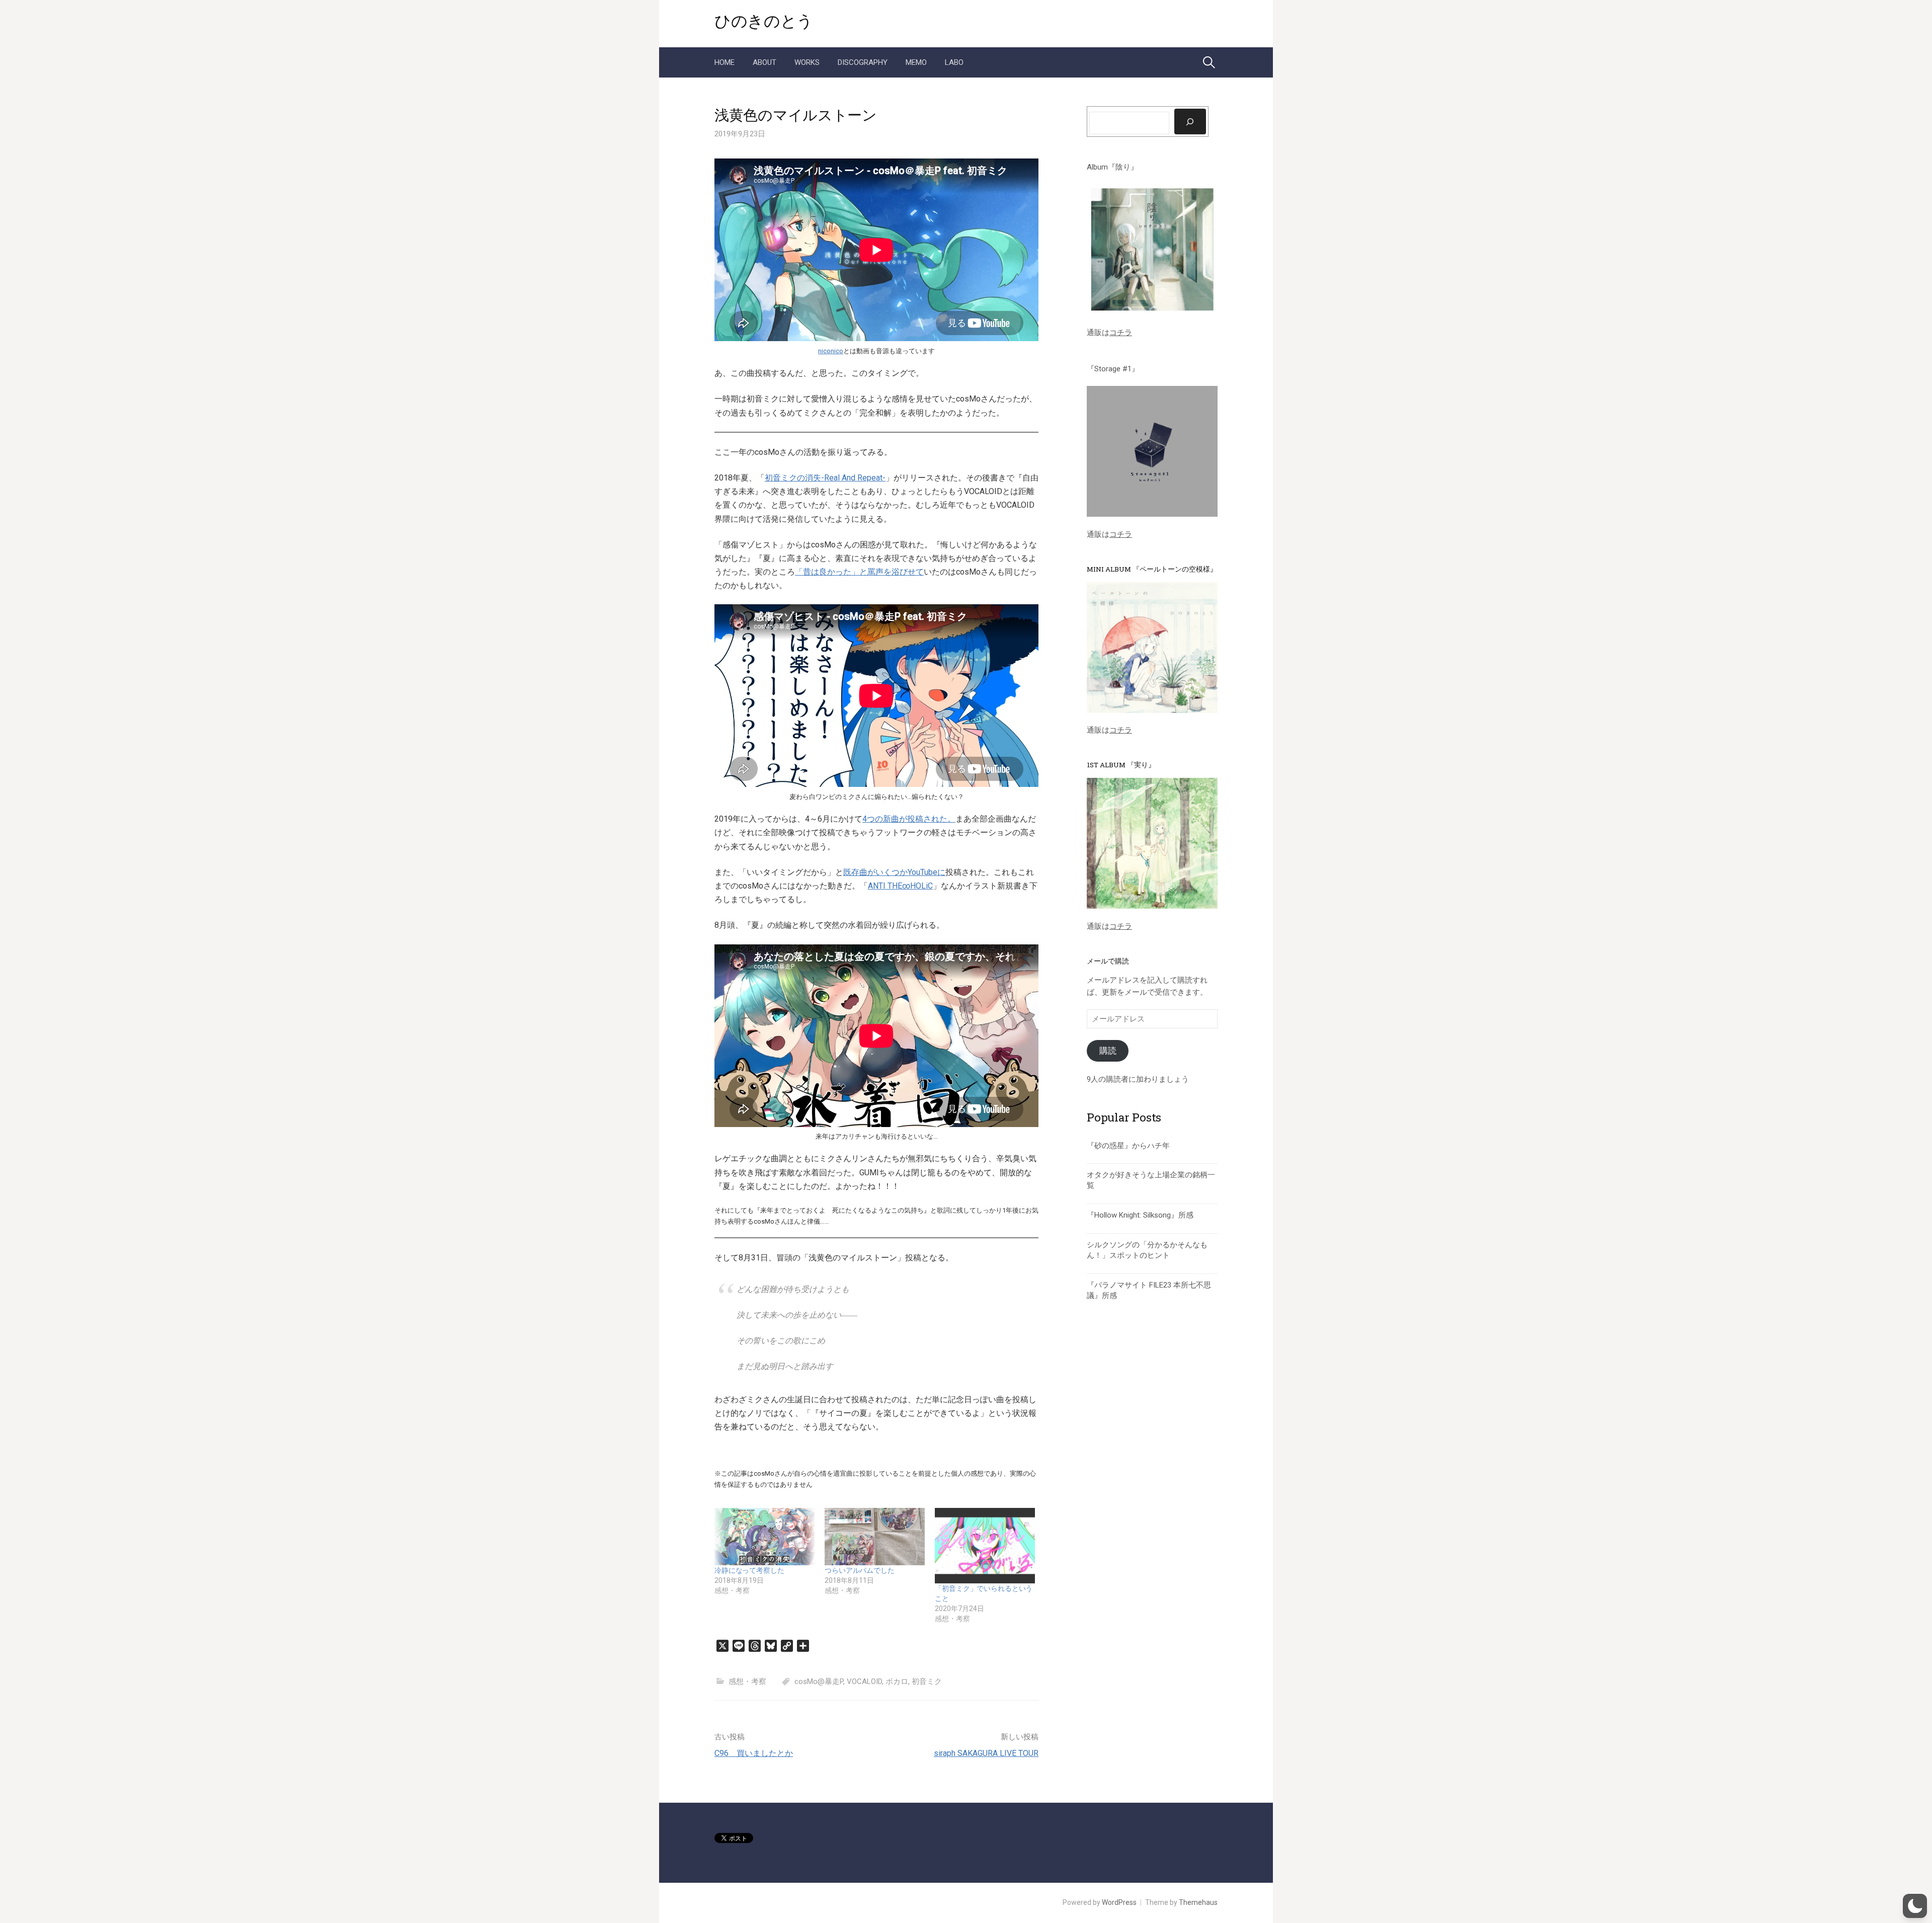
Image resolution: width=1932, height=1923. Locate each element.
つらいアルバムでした (860, 1570)
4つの (873, 819)
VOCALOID (864, 1681)
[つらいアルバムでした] (875, 1537)
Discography (863, 62)
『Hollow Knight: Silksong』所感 (1140, 1215)
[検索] (1190, 121)
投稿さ (919, 819)
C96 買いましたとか (754, 1753)
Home (725, 62)
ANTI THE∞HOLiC (900, 886)
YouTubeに (927, 872)
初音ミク (927, 1681)
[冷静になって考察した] (764, 1537)
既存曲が (859, 872)
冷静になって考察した (749, 1570)
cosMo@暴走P (819, 1681)
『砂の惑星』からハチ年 (1128, 1146)
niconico (831, 351)
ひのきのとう (764, 20)
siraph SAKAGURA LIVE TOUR (986, 1753)
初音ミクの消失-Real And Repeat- (825, 478)
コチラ (1121, 333)
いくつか (892, 872)
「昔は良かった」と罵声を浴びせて (859, 572)
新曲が (895, 819)
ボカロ (897, 1681)
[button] (1915, 1906)
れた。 (943, 819)
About (764, 62)
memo (916, 62)
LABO (954, 62)
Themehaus (1198, 1902)
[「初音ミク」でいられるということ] (985, 1545)
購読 (1108, 1051)
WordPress (1119, 1902)
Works (807, 62)
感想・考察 (747, 1681)
